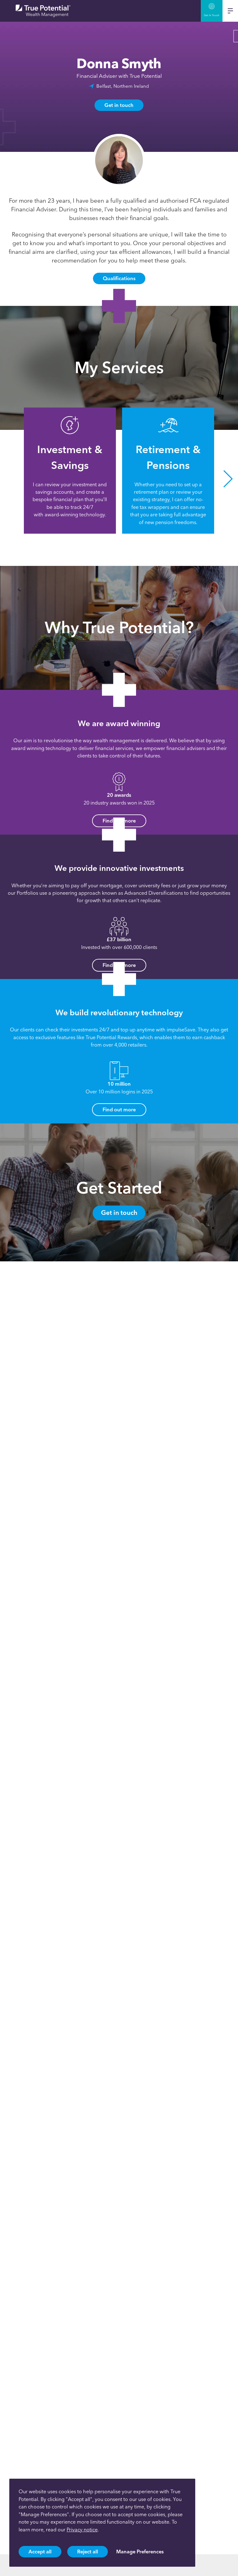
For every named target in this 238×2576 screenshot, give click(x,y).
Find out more (119, 1109)
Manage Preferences (140, 2552)
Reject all (88, 2552)
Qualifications (119, 278)
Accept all (40, 2552)
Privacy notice (82, 2530)
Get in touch (119, 105)
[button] (10, 479)
